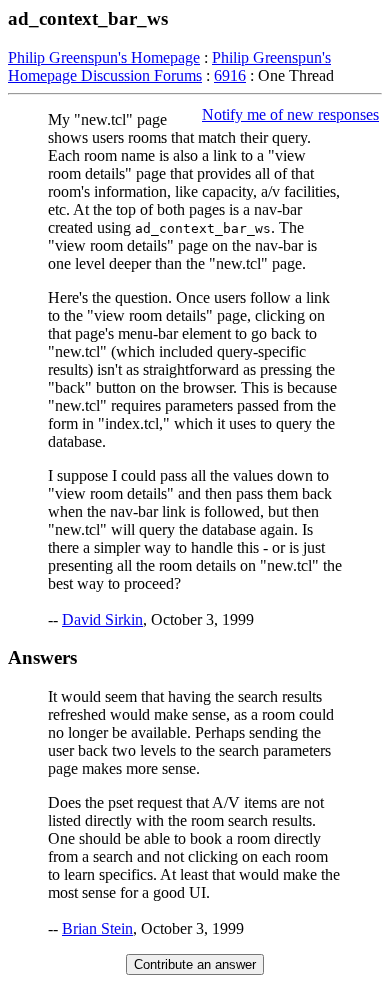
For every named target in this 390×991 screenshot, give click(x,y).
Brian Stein (97, 928)
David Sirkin (102, 619)
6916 (230, 75)
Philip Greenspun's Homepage (104, 57)
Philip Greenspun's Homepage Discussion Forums (169, 66)
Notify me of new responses (290, 114)
